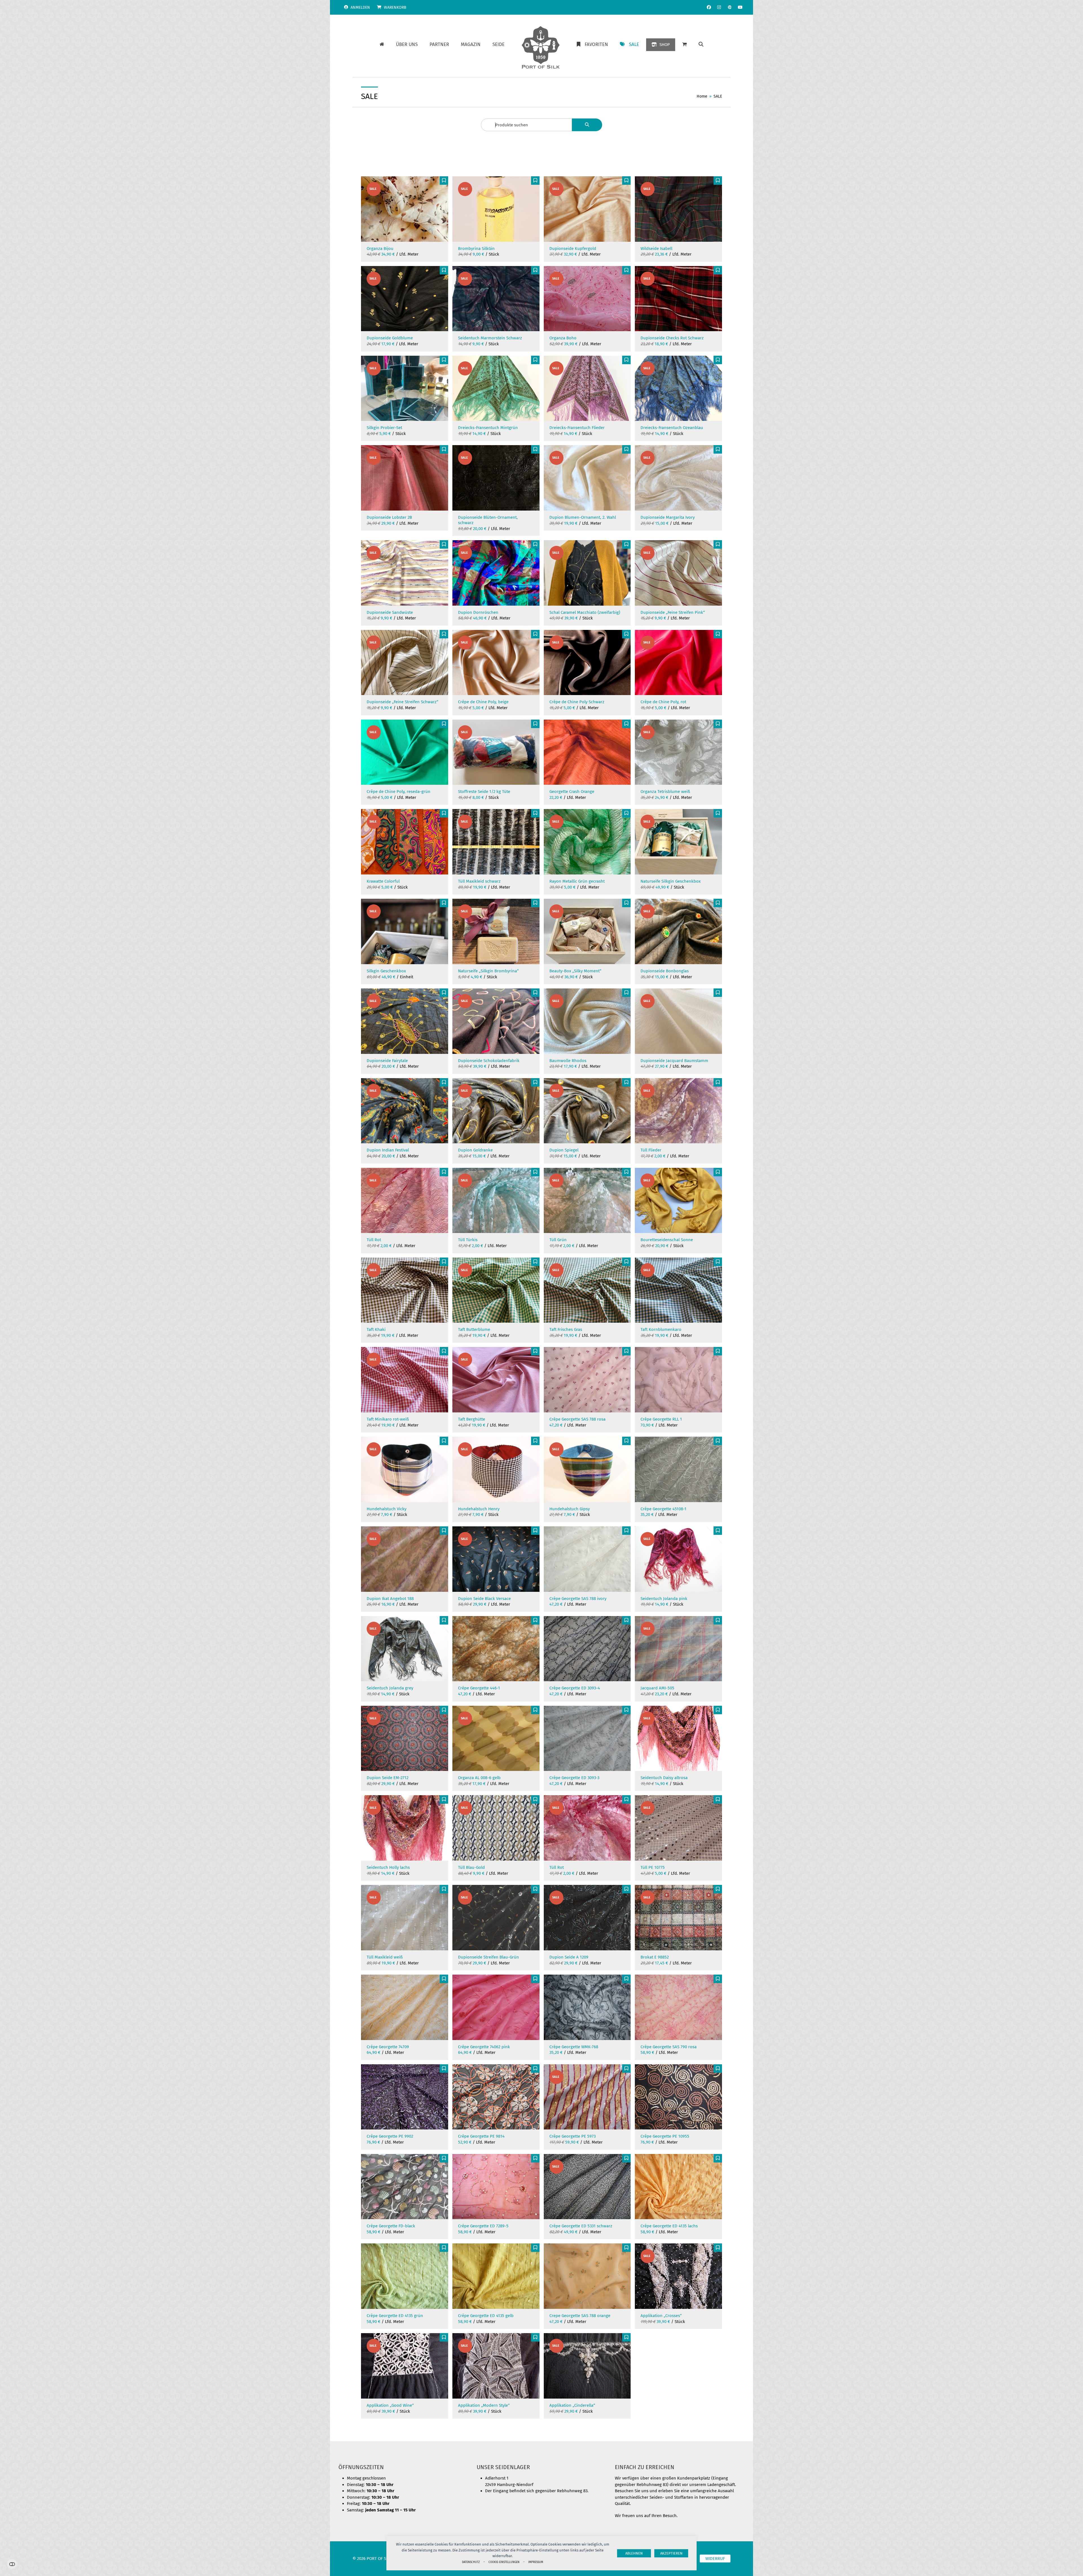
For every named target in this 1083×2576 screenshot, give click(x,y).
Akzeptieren (671, 2553)
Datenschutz (471, 2562)
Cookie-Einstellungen (504, 2562)
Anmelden (360, 7)
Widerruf (715, 2559)
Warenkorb (395, 7)
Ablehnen (634, 2553)
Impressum (536, 2562)
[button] (701, 45)
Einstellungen (12, 2564)
